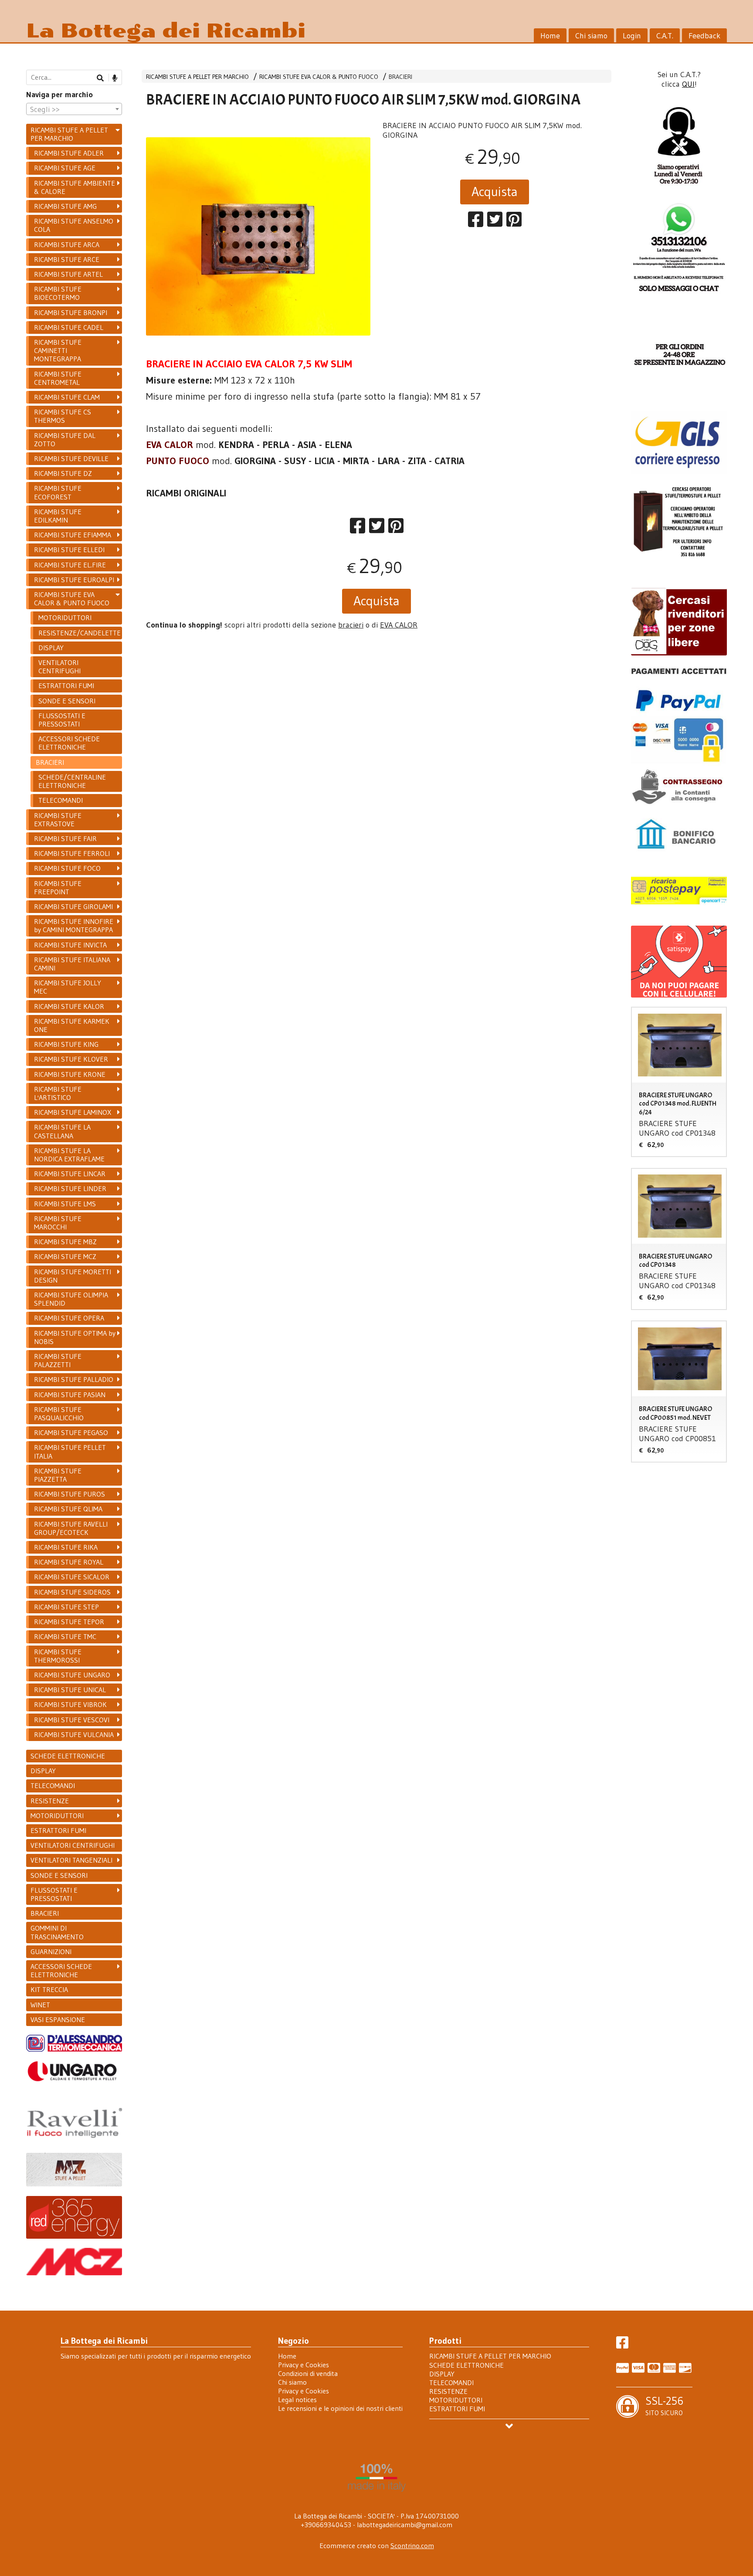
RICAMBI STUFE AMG (65, 206)
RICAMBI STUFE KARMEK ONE (72, 1025)
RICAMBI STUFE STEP (66, 1607)
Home (550, 36)
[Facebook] (622, 2345)
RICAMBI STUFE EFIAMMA (73, 535)
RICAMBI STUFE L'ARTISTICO (58, 1093)
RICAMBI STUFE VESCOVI (72, 1720)
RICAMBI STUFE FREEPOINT (58, 888)
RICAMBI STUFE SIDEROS (72, 1592)
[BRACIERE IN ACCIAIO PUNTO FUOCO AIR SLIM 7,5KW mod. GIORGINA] (258, 249)
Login (632, 36)
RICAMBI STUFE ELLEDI (69, 550)
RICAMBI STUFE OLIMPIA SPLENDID (71, 1299)
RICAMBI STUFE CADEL (69, 327)
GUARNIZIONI (51, 1952)
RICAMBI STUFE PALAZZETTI (58, 1360)
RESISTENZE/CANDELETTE (80, 633)
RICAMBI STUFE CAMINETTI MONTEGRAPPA (58, 350)
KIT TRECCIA (49, 1989)
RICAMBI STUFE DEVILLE (71, 458)
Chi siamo (591, 36)
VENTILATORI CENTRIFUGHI (59, 667)
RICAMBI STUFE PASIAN (70, 1395)
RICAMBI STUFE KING (66, 1044)
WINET (40, 2005)
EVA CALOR (399, 625)
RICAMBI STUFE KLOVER (71, 1059)
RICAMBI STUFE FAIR (65, 838)
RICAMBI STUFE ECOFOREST (58, 492)
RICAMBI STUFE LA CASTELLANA (62, 1131)
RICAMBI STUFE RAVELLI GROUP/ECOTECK (71, 1528)
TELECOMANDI (61, 800)
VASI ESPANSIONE (58, 2019)
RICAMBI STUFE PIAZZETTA (58, 1475)
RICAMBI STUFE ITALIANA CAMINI (72, 964)
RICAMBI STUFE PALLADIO (74, 1379)
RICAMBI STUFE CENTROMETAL (58, 378)
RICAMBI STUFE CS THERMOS (63, 416)
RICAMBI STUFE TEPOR (69, 1622)
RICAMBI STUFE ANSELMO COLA (74, 225)
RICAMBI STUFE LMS (65, 1204)
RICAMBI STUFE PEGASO (71, 1432)
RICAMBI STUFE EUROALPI (74, 580)
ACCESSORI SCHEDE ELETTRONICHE (69, 743)
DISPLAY (51, 648)
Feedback (704, 36)
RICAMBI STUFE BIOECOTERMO (58, 293)
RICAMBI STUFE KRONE (70, 1074)
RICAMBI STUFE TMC (65, 1636)
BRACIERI (400, 77)
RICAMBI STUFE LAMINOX (73, 1112)
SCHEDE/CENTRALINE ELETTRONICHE (72, 781)
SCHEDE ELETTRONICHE (68, 1756)
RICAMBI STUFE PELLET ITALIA (70, 1451)
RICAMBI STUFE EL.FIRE (70, 565)
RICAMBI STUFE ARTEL (68, 274)
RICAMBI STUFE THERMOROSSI (58, 1656)
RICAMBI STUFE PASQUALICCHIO (59, 1414)
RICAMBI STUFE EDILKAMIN (58, 516)
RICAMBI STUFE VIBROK (70, 1704)
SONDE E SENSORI (67, 701)
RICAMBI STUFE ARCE (67, 259)
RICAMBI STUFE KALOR (69, 1006)
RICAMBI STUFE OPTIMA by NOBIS (75, 1337)
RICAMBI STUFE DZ (63, 473)
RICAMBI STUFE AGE (65, 168)
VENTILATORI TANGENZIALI (71, 1860)
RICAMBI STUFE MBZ (65, 1242)
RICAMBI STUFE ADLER (69, 153)
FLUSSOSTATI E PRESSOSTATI (62, 720)
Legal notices (297, 2400)
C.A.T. (665, 36)
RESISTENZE (50, 1801)
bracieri (351, 625)
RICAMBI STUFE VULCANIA (74, 1734)
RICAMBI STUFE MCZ (65, 1256)
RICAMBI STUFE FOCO (67, 868)
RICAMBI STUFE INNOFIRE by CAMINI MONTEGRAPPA (74, 925)
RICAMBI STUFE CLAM (67, 397)
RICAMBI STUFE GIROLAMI (73, 906)
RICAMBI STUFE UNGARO (72, 1675)
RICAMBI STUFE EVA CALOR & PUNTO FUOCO (319, 77)
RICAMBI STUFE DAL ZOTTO (65, 440)
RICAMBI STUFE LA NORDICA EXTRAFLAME (69, 1155)
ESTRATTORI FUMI (66, 686)
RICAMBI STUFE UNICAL (70, 1690)
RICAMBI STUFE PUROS (70, 1494)
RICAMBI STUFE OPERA (69, 1318)
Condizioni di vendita (308, 2373)
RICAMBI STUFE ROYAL (69, 1562)
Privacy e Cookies (304, 2365)
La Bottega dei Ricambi (166, 31)
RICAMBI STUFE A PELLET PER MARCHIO (197, 77)
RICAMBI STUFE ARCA (67, 244)
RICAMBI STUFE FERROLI (72, 853)
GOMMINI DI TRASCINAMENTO (57, 1932)
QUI (688, 84)
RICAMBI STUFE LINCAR (70, 1174)
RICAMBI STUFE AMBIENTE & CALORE (75, 187)
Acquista (495, 192)
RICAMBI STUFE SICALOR (72, 1577)
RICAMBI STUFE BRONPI (71, 312)
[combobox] (74, 109)
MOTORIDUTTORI (65, 618)
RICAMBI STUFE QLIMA (68, 1509)
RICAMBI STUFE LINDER (70, 1188)
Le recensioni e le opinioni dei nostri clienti (340, 2408)
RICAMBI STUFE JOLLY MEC (68, 987)
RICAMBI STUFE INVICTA (70, 945)
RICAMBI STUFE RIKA (66, 1547)
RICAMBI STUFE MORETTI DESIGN (73, 1276)
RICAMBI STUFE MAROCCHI (58, 1223)
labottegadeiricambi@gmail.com (405, 2525)
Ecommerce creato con (377, 2545)
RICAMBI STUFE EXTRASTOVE (58, 820)
